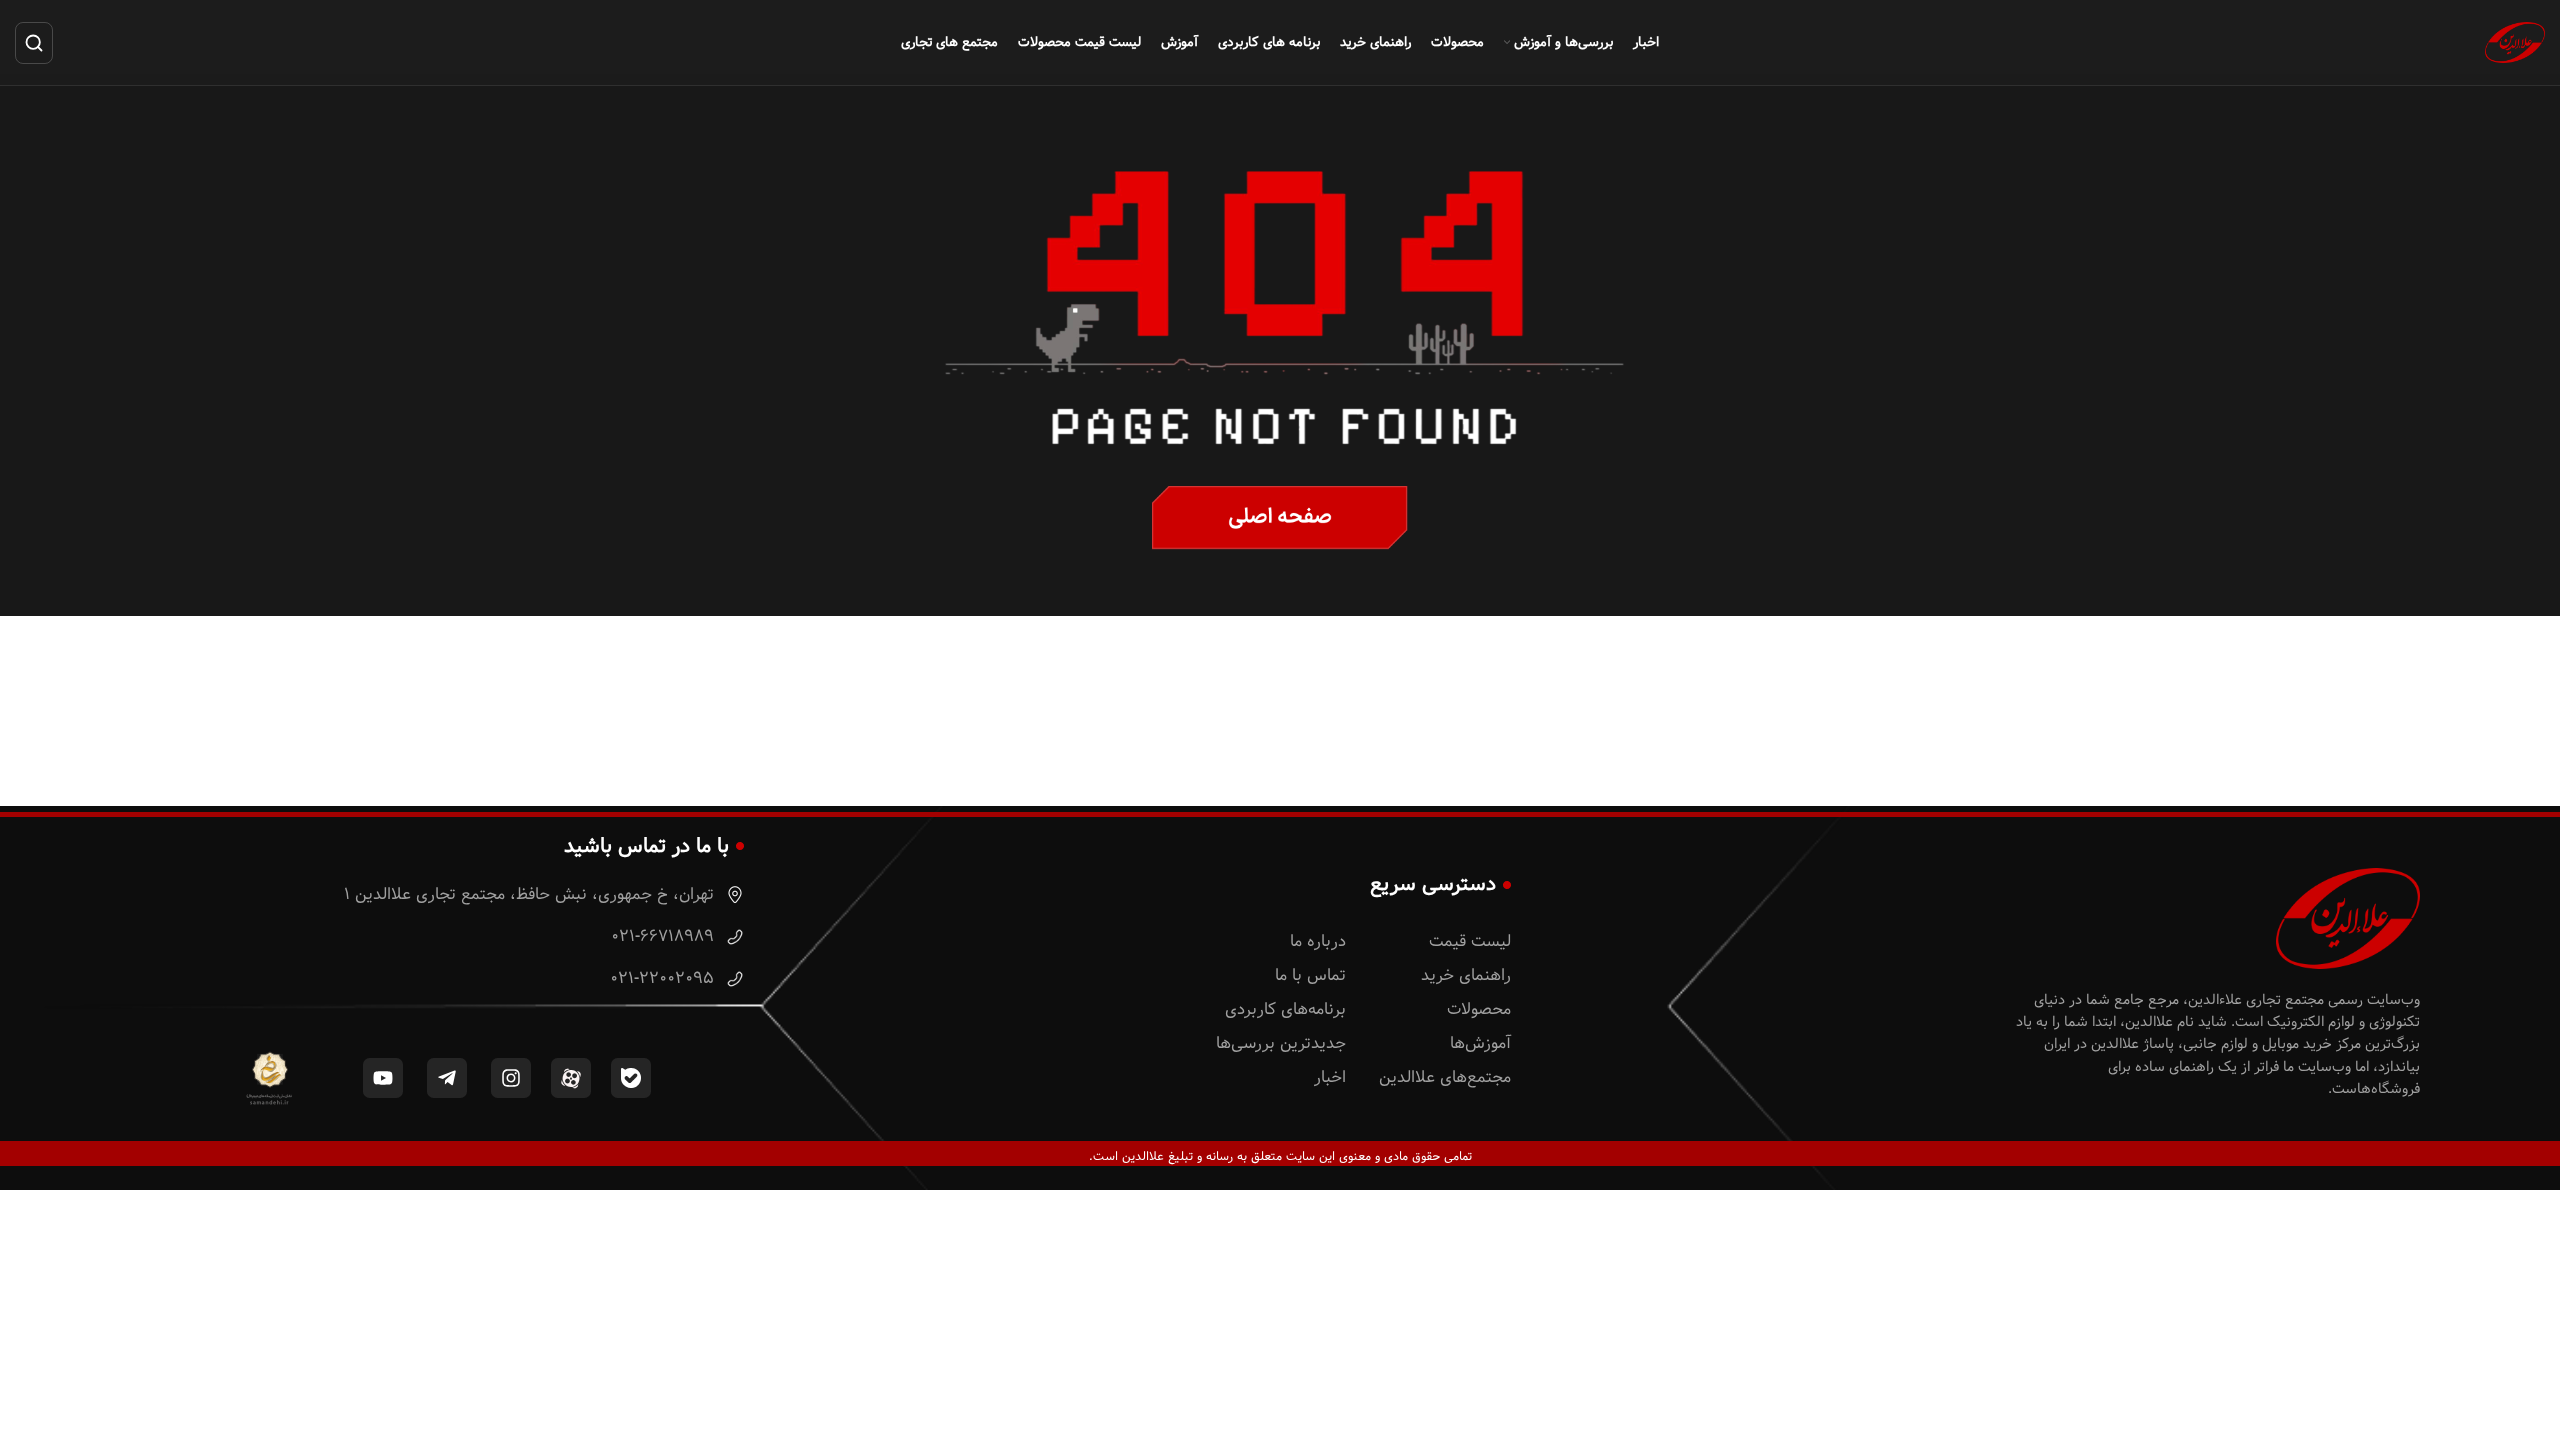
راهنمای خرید (1466, 975)
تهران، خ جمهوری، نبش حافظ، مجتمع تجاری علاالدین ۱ (531, 894)
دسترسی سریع (1433, 884)
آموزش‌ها (1480, 1043)
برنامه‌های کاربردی (1285, 1009)
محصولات (1479, 1009)
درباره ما (1318, 941)
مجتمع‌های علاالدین (1445, 1077)
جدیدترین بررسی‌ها (1281, 1043)
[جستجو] (34, 43)
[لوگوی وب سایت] (2515, 42)
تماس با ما (1310, 975)
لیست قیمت (1470, 941)
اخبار (1330, 1077)
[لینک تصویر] (1280, 518)
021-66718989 (665, 936)
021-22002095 (664, 978)
